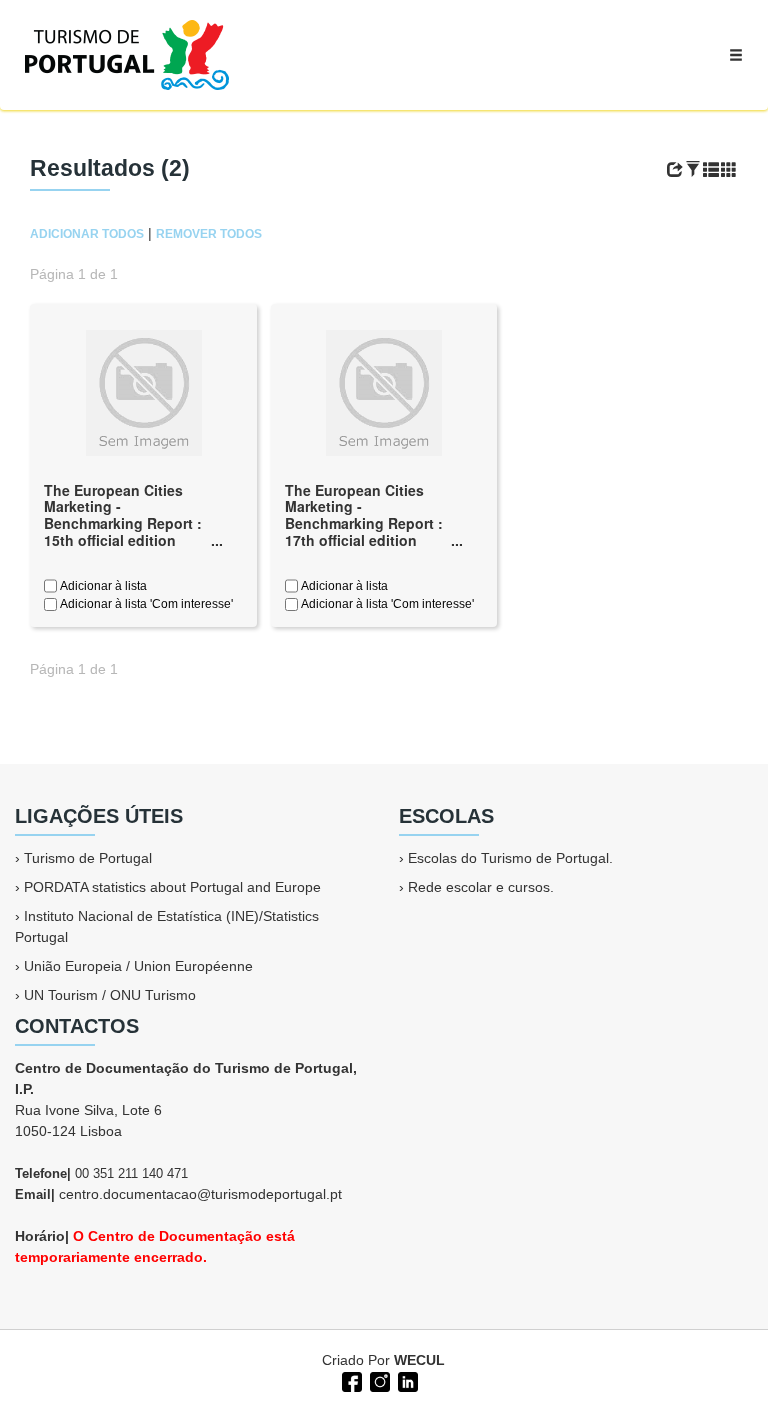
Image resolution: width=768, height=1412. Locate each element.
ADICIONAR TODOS (87, 234)
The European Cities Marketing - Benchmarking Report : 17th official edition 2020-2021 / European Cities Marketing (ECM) (364, 532)
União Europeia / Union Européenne (138, 966)
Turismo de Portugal (88, 858)
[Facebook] (350, 1380)
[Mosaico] (729, 170)
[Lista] (711, 170)
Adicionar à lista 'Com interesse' (145, 604)
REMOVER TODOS (209, 234)
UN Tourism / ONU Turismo (110, 995)
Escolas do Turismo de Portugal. (510, 858)
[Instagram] (378, 1380)
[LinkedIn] (406, 1380)
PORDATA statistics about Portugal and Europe (172, 887)
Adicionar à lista (102, 586)
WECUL (419, 1360)
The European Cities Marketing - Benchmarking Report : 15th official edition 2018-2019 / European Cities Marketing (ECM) (123, 532)
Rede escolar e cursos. (481, 887)
